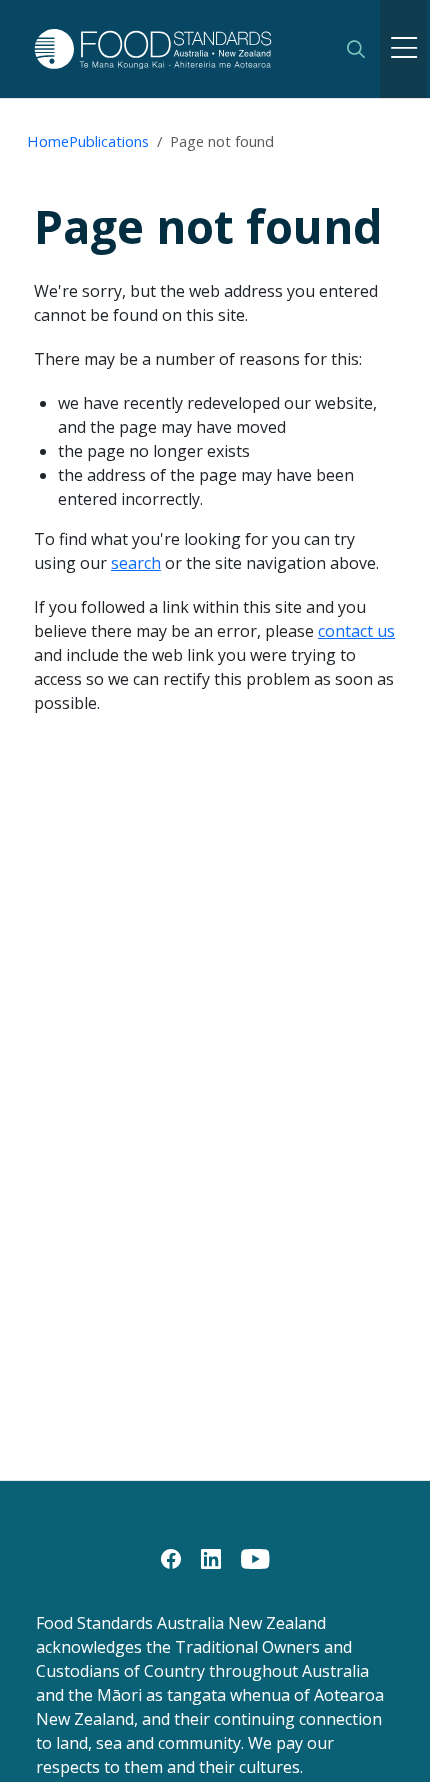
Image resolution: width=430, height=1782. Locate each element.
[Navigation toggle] (403, 49)
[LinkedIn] (211, 1557)
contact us (356, 631)
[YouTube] (255, 1557)
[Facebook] (171, 1557)
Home (48, 141)
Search (356, 49)
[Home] (177, 48)
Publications (109, 141)
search (136, 563)
